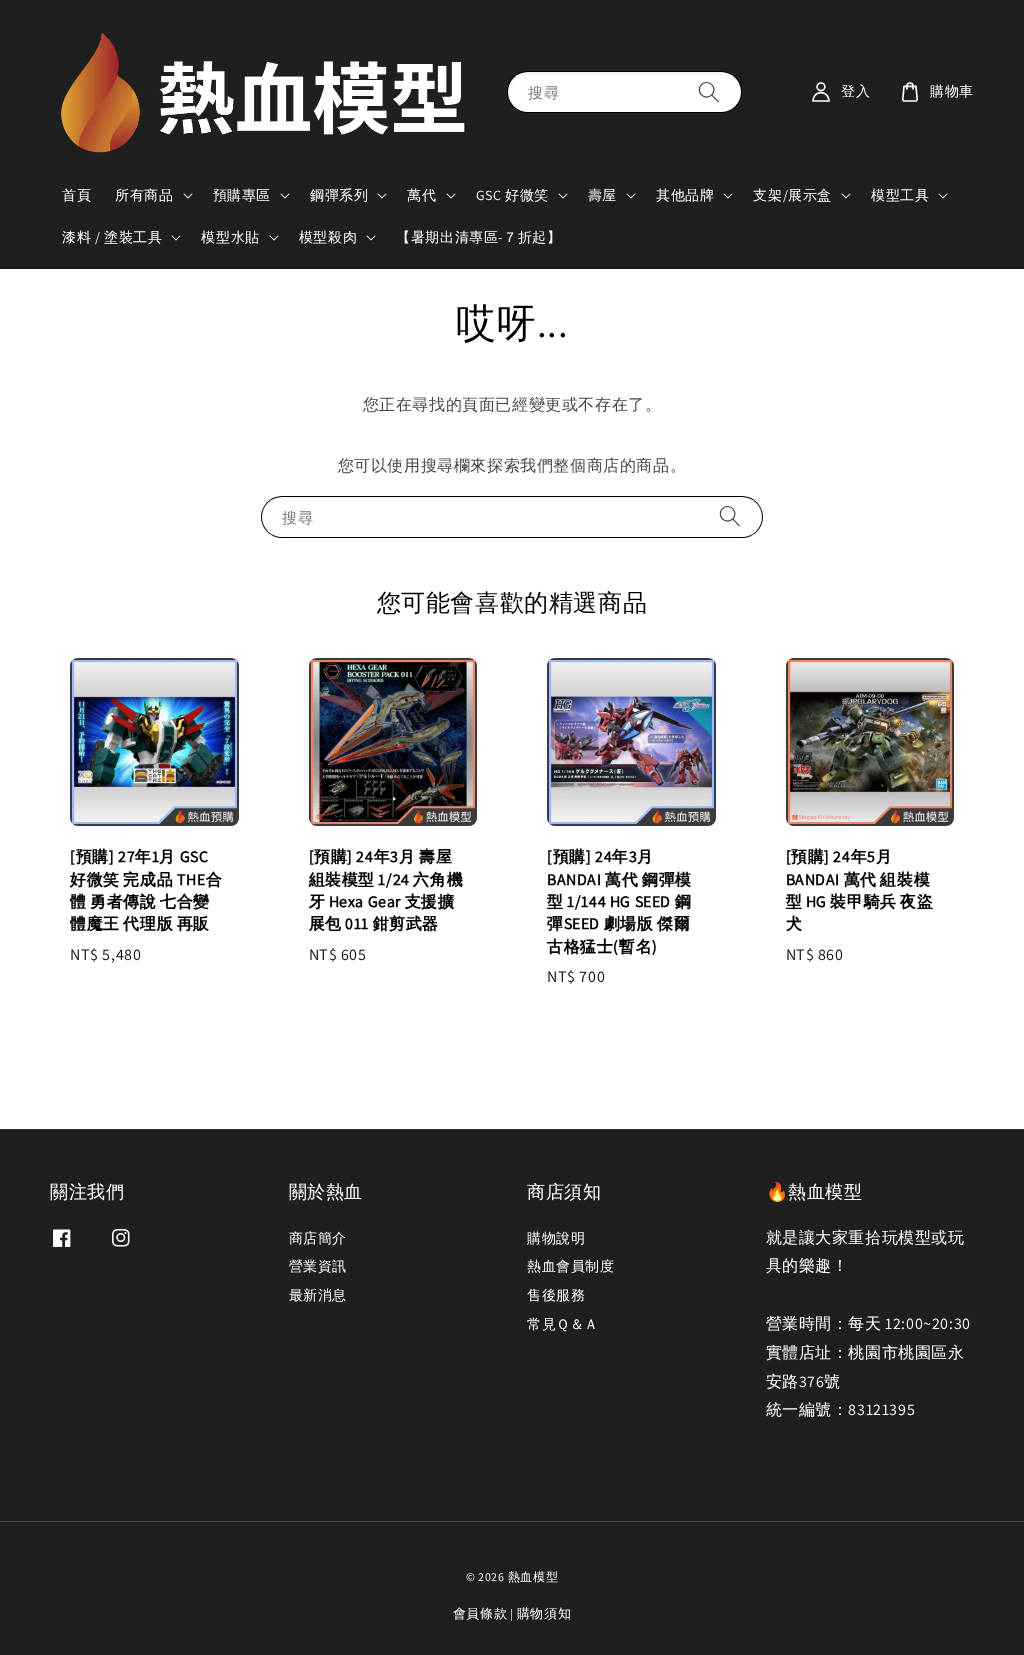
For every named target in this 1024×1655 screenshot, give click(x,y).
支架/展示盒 (792, 195)
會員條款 (480, 1613)
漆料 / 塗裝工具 (112, 237)
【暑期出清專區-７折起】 (478, 237)
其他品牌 (685, 195)
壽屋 (602, 195)
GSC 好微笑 (512, 195)
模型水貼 (230, 237)
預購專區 (242, 195)
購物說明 (556, 1238)
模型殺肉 (328, 237)
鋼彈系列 (339, 195)
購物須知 (544, 1613)
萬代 (421, 195)
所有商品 (144, 195)
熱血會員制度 (571, 1266)
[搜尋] (709, 91)
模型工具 (900, 195)
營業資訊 (318, 1266)
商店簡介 (318, 1238)
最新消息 (318, 1295)
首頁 (76, 195)
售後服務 (556, 1295)
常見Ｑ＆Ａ (563, 1324)
